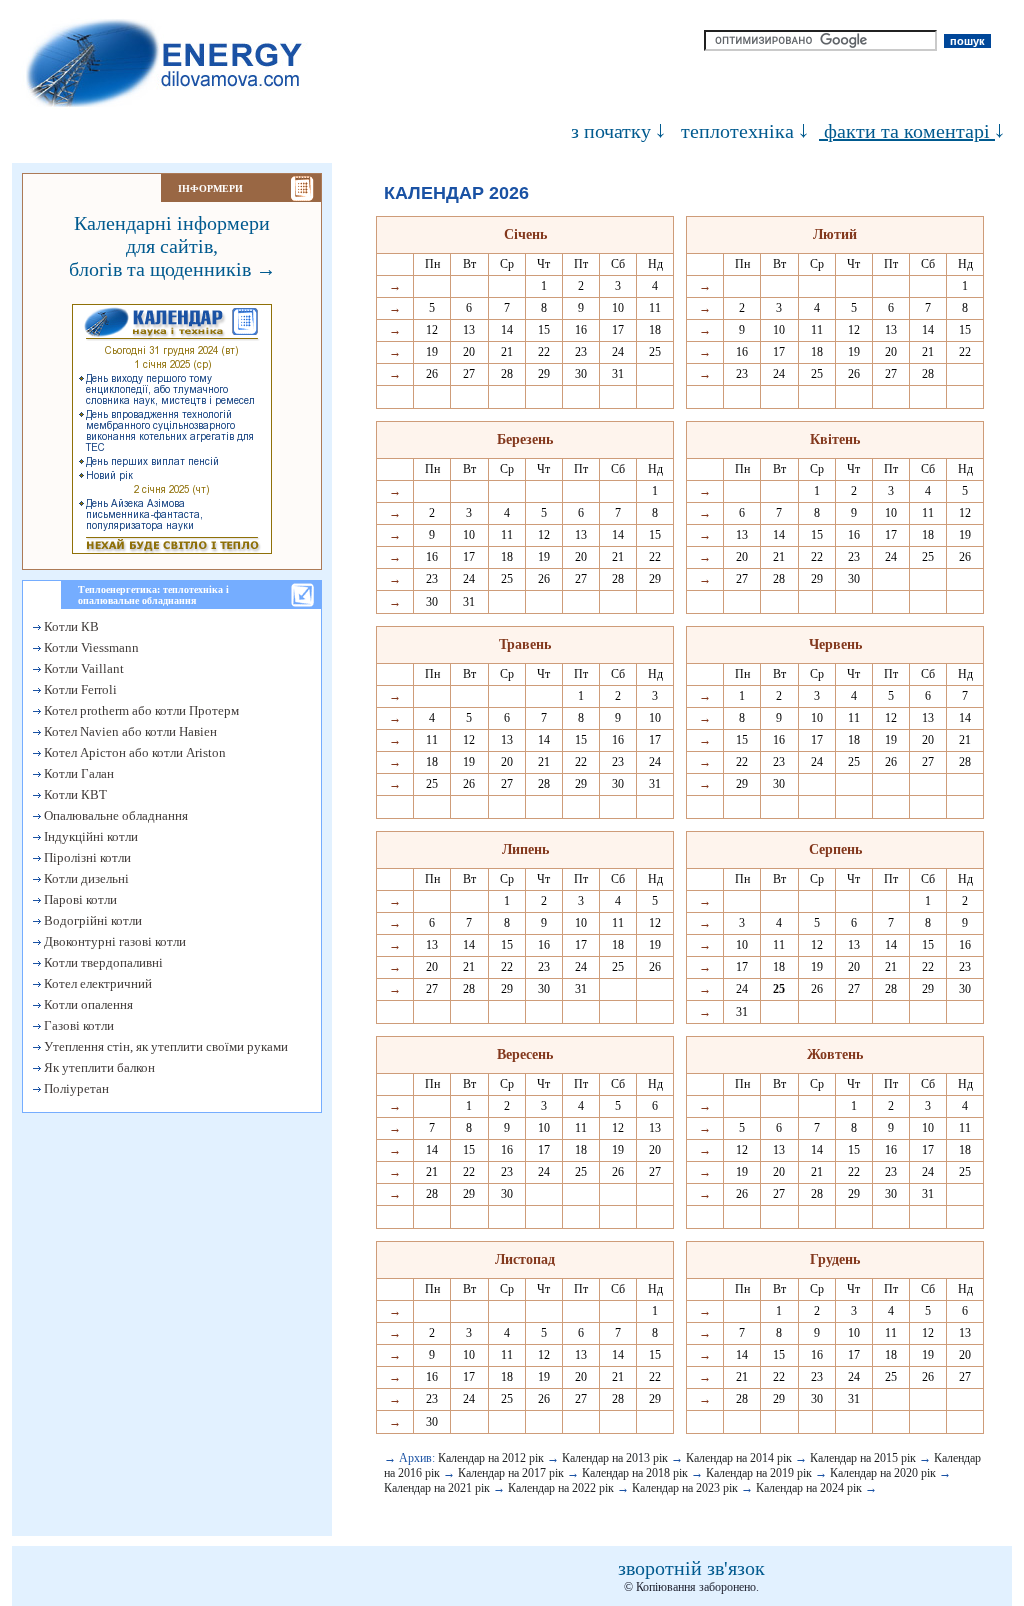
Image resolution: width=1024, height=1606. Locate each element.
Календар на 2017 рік (511, 1473)
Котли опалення (87, 1004)
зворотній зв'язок (691, 1568)
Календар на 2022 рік (561, 1488)
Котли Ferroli (79, 689)
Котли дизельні (85, 878)
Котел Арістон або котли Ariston (133, 752)
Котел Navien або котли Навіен (129, 731)
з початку (611, 131)
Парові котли (79, 899)
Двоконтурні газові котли (113, 941)
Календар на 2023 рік (685, 1488)
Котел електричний (96, 983)
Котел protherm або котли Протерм (140, 710)
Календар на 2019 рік (759, 1473)
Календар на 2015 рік (863, 1458)
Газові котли (77, 1025)
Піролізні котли (86, 857)
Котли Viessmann (90, 647)
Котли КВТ (74, 794)
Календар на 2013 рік (615, 1458)
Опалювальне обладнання (114, 815)
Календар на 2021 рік (437, 1488)
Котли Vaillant (82, 668)
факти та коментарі (907, 131)
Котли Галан (77, 773)
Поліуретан (75, 1088)
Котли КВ (70, 626)
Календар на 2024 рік (809, 1488)
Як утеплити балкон (98, 1067)
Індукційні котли (89, 836)
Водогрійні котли (91, 920)
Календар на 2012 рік (491, 1458)
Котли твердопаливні (102, 962)
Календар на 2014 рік (739, 1458)
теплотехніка (737, 131)
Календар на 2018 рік (635, 1473)
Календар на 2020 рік (883, 1473)
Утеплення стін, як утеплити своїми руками (164, 1046)
